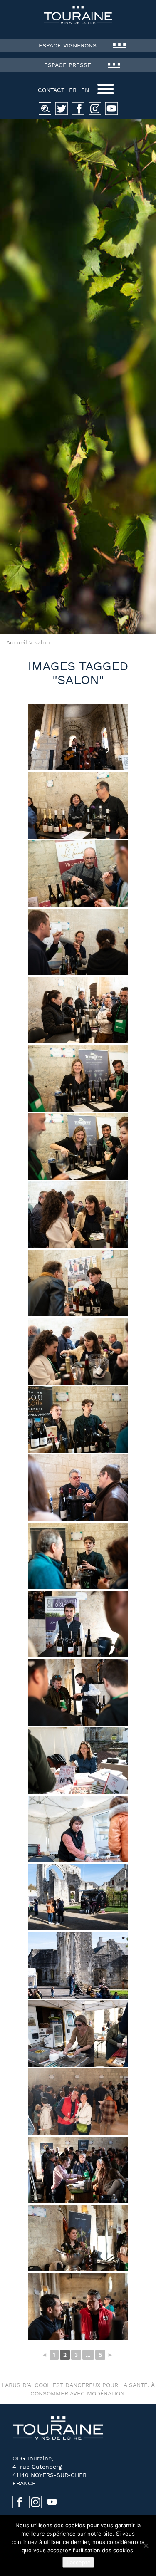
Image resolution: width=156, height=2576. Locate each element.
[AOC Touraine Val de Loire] (78, 15)
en (85, 90)
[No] (146, 2546)
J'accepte (78, 2562)
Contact (51, 90)
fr (73, 90)
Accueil (17, 642)
